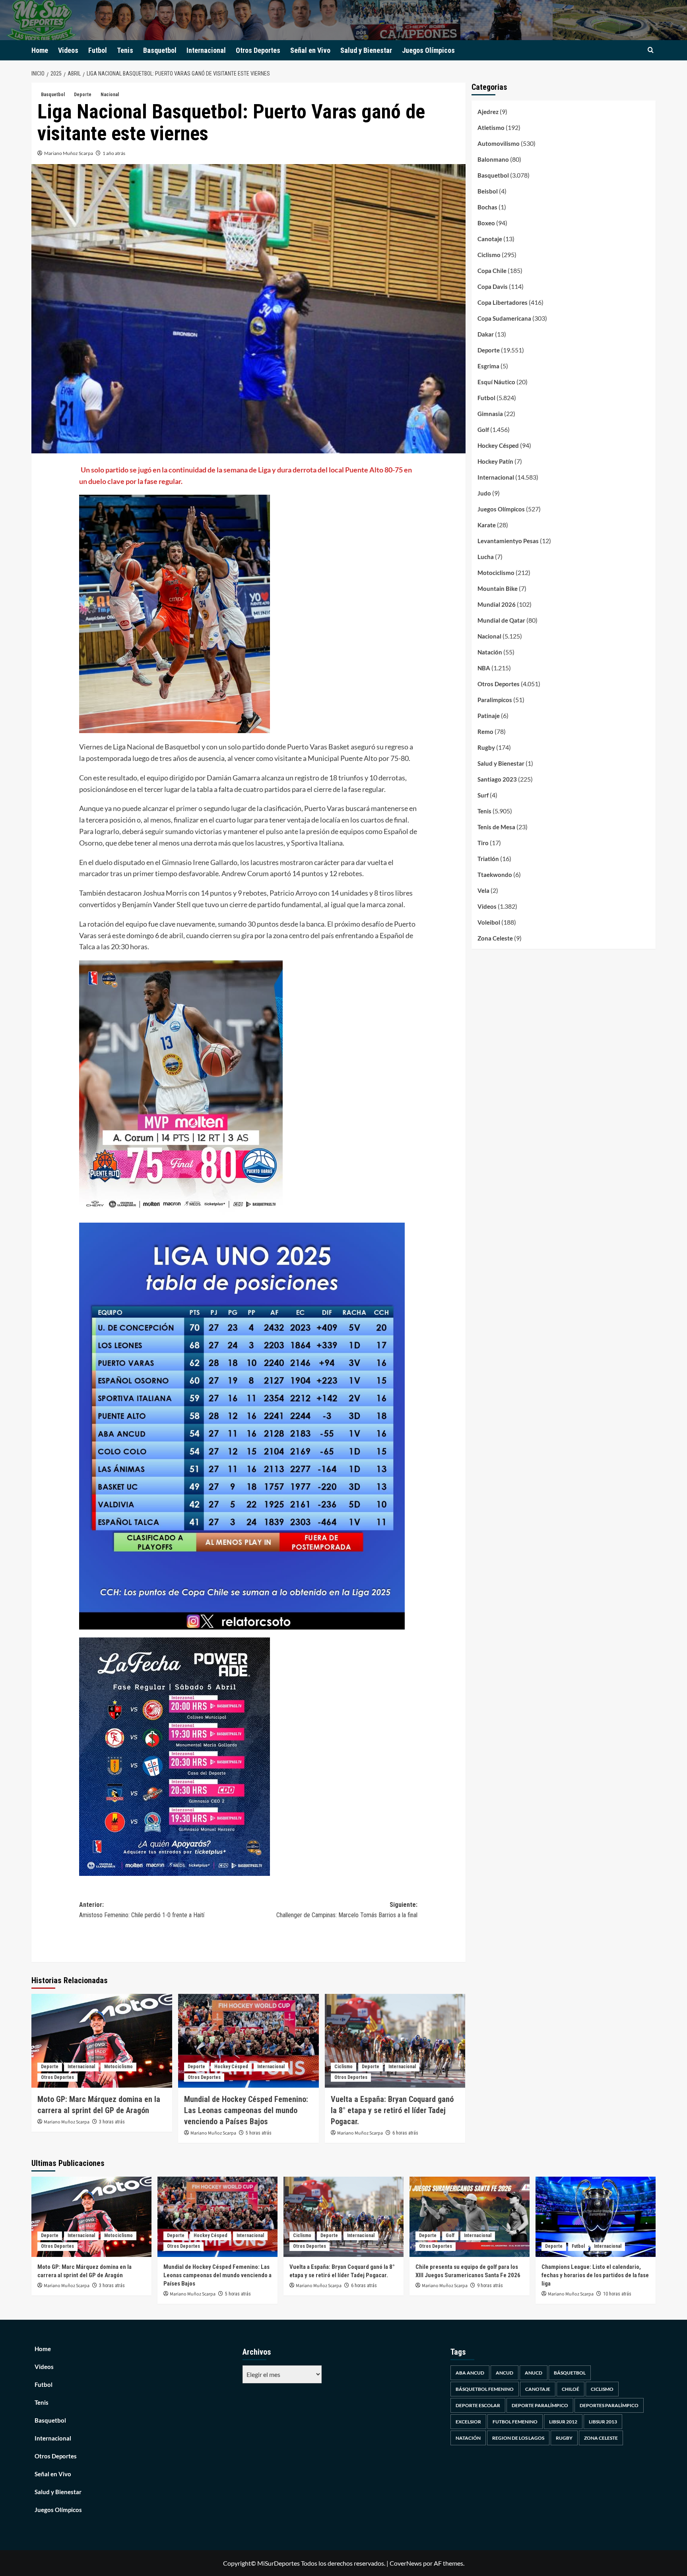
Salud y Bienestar (366, 50)
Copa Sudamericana (504, 318)
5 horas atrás (259, 2133)
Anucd (534, 2373)
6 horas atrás (405, 2133)
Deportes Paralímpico (609, 2405)
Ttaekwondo (495, 875)
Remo (485, 732)
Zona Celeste (495, 938)
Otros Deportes (258, 50)
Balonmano (493, 159)
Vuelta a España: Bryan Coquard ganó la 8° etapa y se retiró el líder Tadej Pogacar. (392, 2110)
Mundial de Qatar (501, 620)
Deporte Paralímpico (540, 2405)
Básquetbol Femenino (485, 2389)
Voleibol (489, 922)
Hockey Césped (231, 2067)
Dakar (486, 334)
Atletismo (491, 128)
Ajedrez (488, 112)
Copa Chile (492, 271)
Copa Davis (493, 286)
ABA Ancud (470, 2373)
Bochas (487, 207)
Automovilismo (499, 143)
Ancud (505, 2373)
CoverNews (406, 2563)
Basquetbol (160, 50)
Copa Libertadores (503, 302)
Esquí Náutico (496, 382)
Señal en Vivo (310, 50)
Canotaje (490, 239)
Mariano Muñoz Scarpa (69, 153)
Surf (483, 795)
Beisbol (488, 191)
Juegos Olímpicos (428, 50)
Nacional (110, 95)
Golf (483, 430)
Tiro (483, 843)
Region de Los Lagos (518, 2438)
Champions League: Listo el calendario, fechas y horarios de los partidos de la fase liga (595, 2275)
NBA (484, 668)
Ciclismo (343, 2067)
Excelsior (468, 2422)
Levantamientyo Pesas (508, 541)
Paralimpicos (495, 700)
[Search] (651, 50)
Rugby (486, 747)
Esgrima (488, 366)
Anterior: (142, 1910)
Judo (484, 493)
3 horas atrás (112, 2122)
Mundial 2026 (497, 604)
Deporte (83, 95)
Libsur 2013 (603, 2422)
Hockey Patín (495, 461)
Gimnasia (490, 414)
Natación (490, 652)
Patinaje (489, 716)
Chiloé (571, 2389)
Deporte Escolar (478, 2405)
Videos (68, 50)
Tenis (125, 50)
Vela (483, 890)
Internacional (206, 50)
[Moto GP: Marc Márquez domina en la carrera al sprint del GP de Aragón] (102, 2041)
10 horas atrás (617, 2294)
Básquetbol (570, 2373)
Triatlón (488, 859)
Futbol (98, 50)
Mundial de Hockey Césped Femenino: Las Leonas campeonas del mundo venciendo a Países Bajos (246, 2110)
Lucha (486, 557)
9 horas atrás (490, 2286)
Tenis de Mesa (496, 827)
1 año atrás (114, 153)
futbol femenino (515, 2422)
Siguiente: (347, 1910)
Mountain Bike (498, 588)
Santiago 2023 (497, 779)
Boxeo (486, 223)
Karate (487, 525)
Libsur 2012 (563, 2422)
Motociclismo (118, 2067)
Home (40, 50)
